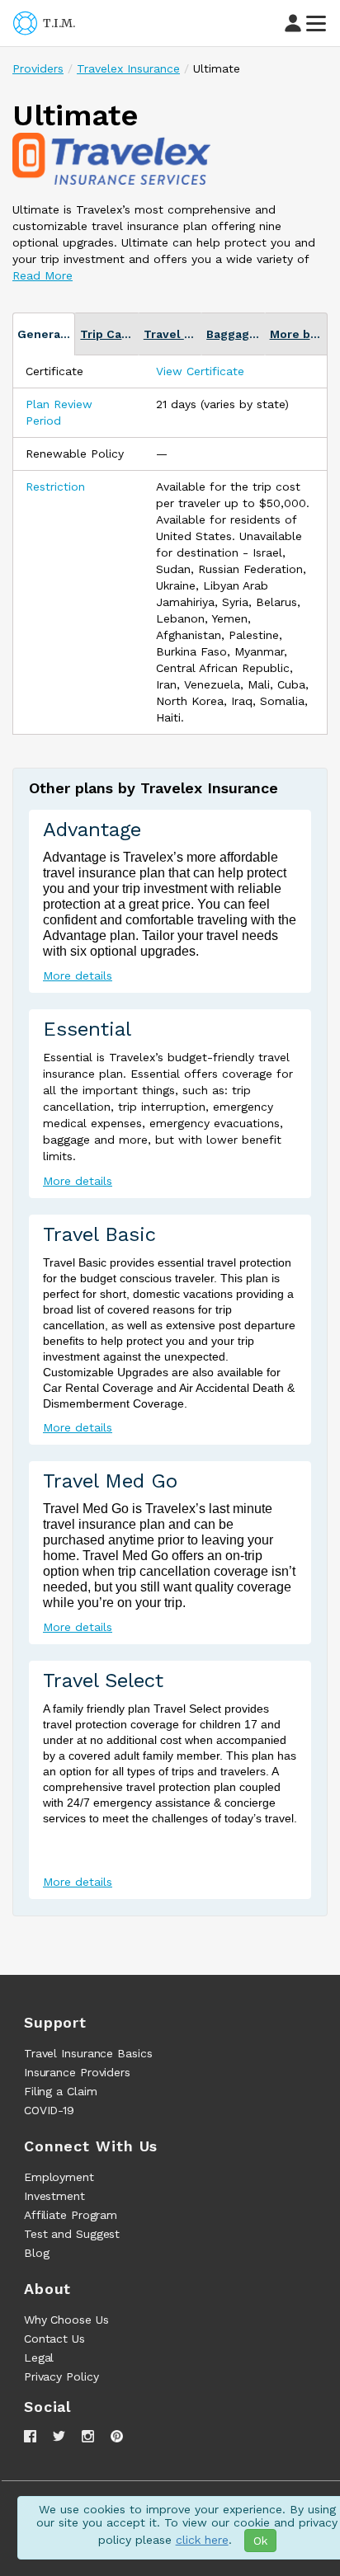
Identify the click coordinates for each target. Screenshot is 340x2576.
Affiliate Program (71, 2215)
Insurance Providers (77, 2072)
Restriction (55, 487)
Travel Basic (99, 1234)
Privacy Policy (61, 2376)
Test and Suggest (72, 2234)
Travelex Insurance (128, 68)
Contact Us (54, 2339)
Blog (37, 2253)
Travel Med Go (110, 1481)
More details (78, 975)
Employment (59, 2177)
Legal (39, 2357)
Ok (260, 2541)
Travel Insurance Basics (88, 2053)
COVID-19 (49, 2110)
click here (202, 2540)
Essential (87, 1029)
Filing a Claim (61, 2091)
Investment (54, 2196)
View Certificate (200, 371)
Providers (38, 68)
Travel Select (103, 1681)
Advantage (92, 830)
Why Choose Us (66, 2320)
